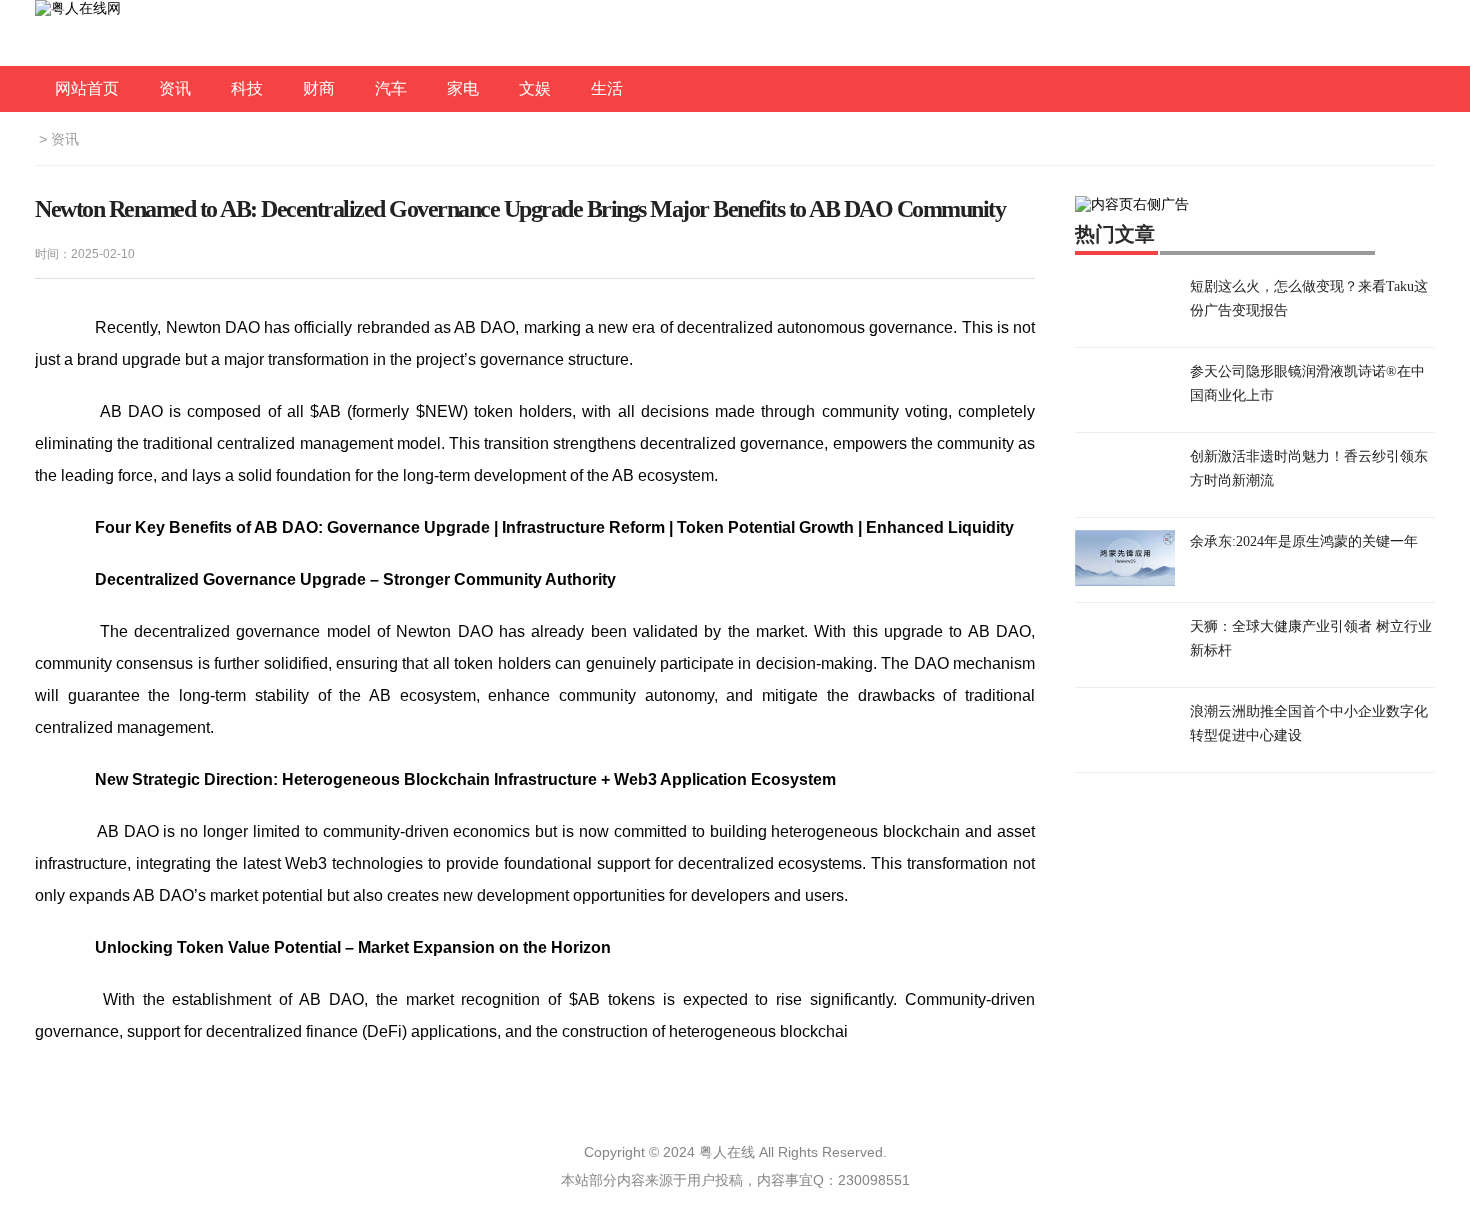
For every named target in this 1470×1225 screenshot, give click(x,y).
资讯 (175, 88)
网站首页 (87, 88)
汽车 (391, 88)
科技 (247, 88)
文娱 (535, 88)
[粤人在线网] (78, 8)
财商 (319, 88)
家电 (463, 88)
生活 (607, 88)
